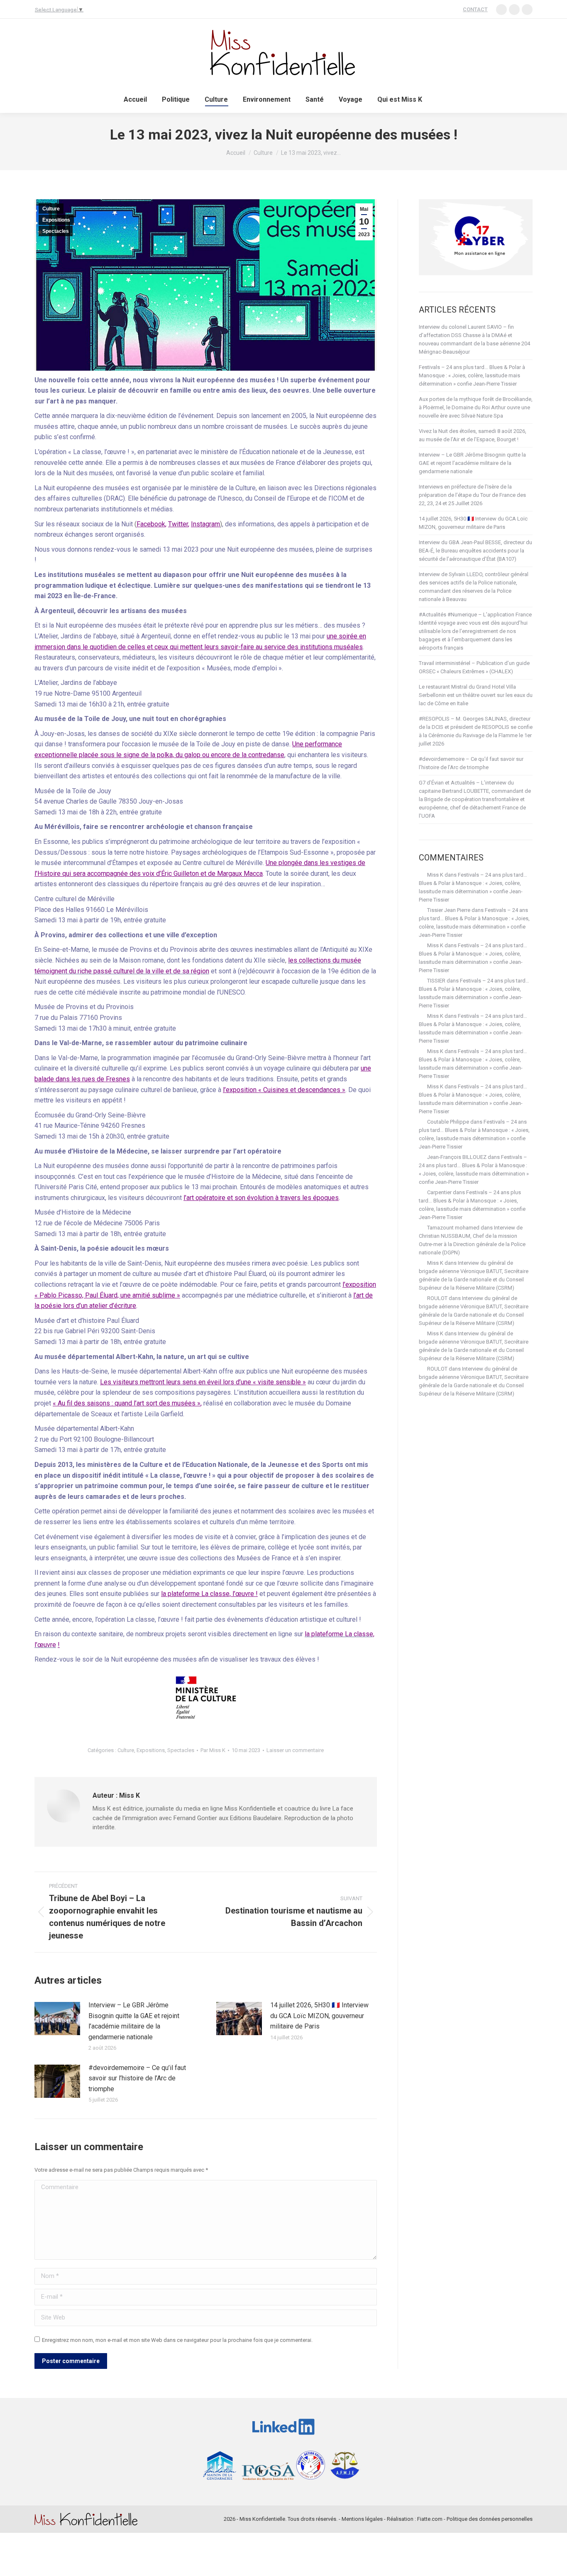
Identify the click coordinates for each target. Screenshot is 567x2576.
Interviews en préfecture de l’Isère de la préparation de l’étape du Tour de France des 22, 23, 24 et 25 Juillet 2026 (472, 495)
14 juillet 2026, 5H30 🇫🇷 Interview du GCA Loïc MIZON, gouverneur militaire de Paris (319, 2016)
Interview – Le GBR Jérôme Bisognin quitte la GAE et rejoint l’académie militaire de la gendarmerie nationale (134, 2021)
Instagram (205, 524)
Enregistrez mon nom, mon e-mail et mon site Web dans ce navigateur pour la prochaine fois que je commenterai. (177, 2340)
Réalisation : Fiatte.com (415, 2519)
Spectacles (56, 231)
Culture (51, 209)
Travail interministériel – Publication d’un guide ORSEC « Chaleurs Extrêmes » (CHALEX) (474, 667)
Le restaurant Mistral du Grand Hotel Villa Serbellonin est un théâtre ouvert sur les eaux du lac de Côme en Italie (476, 695)
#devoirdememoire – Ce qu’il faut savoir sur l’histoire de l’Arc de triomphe (137, 2078)
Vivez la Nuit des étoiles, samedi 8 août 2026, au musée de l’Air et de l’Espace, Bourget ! (473, 435)
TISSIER (436, 981)
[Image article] (57, 2019)
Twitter (178, 524)
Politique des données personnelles (490, 2519)
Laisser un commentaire (295, 1750)
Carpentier (439, 1192)
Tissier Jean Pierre (449, 910)
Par (213, 1750)
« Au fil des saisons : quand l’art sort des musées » (127, 1403)
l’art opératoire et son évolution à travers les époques (261, 1198)
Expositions (56, 220)
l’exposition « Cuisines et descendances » (284, 1090)
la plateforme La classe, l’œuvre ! (209, 1594)
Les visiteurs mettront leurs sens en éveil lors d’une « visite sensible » (203, 1382)
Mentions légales (362, 2519)
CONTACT (475, 9)
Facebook (151, 524)
